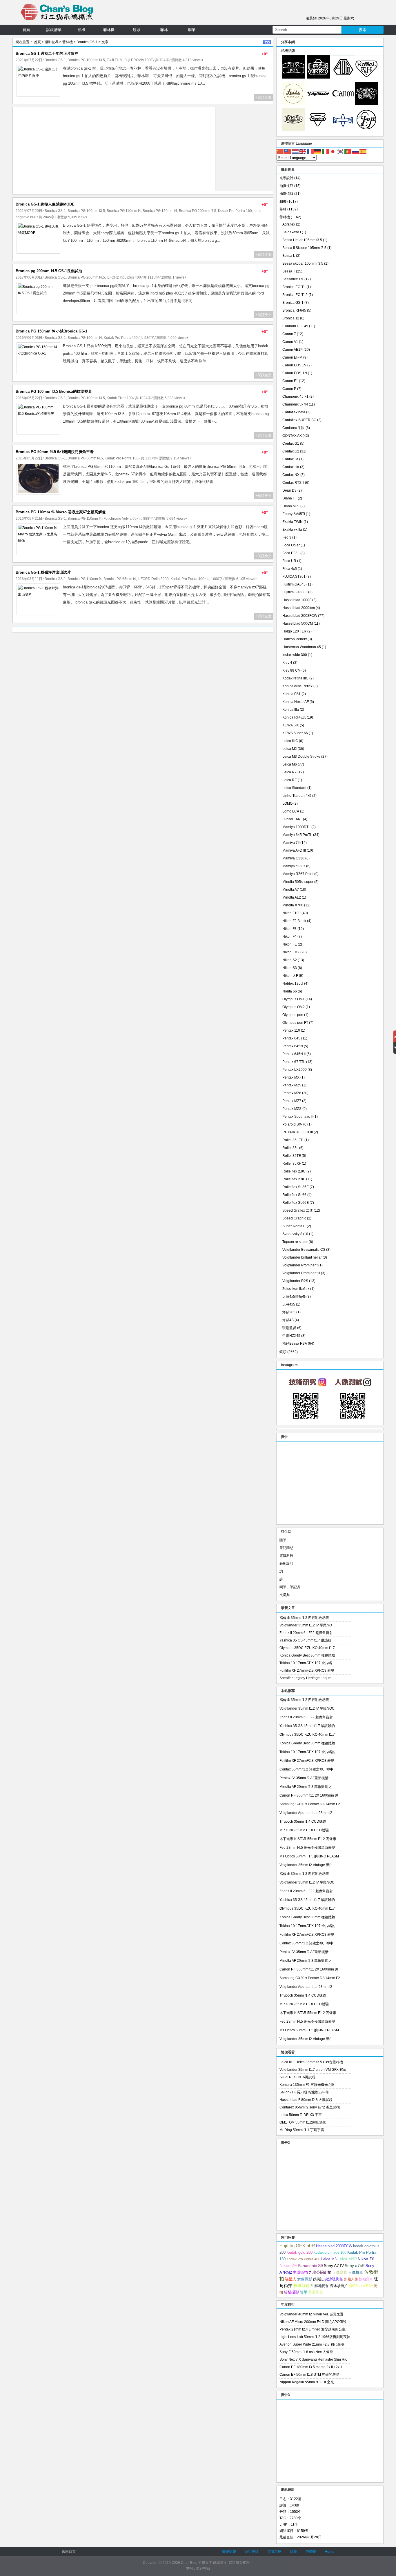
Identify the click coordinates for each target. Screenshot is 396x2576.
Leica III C (290, 741)
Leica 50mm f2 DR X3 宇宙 (301, 2115)
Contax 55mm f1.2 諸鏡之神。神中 (306, 1769)
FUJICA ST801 (294, 577)
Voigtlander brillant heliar (302, 1257)
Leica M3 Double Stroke (301, 757)
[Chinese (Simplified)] (280, 151)
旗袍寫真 (366, 2279)
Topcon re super (295, 1242)
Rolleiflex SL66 (294, 1195)
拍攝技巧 (286, 186)
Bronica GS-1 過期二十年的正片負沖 (47, 53)
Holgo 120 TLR (294, 631)
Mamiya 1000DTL (296, 827)
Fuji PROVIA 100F (139, 60)
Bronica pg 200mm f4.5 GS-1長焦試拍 (49, 271)
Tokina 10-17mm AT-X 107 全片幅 (306, 1663)
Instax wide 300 (295, 655)
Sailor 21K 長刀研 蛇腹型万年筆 (304, 2092)
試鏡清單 (54, 30)
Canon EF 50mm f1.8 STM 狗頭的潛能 (309, 2375)
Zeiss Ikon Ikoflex (296, 1289)
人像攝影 (356, 2272)
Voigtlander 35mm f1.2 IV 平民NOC (307, 1708)
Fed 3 (287, 537)
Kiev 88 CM (291, 670)
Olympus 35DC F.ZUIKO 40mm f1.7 (307, 1648)
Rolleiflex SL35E (296, 1187)
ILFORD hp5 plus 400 (124, 277)
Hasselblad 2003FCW (300, 616)
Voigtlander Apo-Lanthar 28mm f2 (306, 1813)
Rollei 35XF (292, 1164)
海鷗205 (289, 1312)
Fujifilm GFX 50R (297, 2246)
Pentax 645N (293, 1046)
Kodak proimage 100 (330, 2253)
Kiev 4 (287, 663)
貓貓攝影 (291, 2292)
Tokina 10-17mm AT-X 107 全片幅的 (307, 1752)
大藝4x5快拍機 (294, 1297)
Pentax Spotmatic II (297, 1117)
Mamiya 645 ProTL (297, 835)
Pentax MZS (292, 1109)
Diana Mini (291, 506)
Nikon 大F (290, 976)
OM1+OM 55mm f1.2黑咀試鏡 (303, 2122)
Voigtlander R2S (295, 1281)
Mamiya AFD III (294, 850)
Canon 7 (289, 334)
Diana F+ (290, 498)
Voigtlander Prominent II (301, 1273)
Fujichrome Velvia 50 (120, 519)
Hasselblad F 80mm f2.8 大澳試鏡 (306, 2100)
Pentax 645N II (294, 1054)
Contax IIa (290, 459)
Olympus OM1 (294, 999)
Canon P (289, 389)
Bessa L (289, 256)
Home (329, 2552)
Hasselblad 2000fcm (299, 608)
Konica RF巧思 (294, 717)
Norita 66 (290, 991)
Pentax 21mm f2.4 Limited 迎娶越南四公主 (313, 2329)
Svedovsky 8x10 (295, 1234)
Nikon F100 (291, 913)
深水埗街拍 (339, 2286)
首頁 (26, 30)
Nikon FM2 (291, 952)
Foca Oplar (291, 545)
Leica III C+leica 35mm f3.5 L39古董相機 (311, 2062)
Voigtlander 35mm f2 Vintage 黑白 (306, 1865)
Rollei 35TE (292, 1156)
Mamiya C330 (293, 858)
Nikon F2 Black (294, 921)
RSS (267, 42)
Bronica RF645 (294, 310)
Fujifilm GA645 (294, 584)
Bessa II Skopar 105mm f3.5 (304, 248)
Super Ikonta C (294, 1226)
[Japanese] (333, 151)
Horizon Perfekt (295, 639)
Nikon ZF (288, 2265)
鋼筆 (192, 30)
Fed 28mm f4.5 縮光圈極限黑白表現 (307, 1848)
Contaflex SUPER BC (299, 420)
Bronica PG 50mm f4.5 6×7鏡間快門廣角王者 (55, 452)
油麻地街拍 (320, 2286)
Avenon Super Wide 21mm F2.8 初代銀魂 (312, 2344)
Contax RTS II (293, 483)
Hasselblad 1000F (297, 600)
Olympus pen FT (295, 1023)
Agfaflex (289, 224)
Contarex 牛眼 (294, 428)
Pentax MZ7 (292, 1101)
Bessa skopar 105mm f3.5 (303, 263)
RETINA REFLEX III (298, 1132)
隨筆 (283, 1540)
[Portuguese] (348, 151)
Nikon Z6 (366, 2259)
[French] (310, 151)
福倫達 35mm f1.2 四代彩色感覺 (304, 1618)
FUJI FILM (115, 60)
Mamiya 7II (291, 843)
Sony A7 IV (334, 2266)
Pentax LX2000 (295, 1070)
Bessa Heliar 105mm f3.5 (302, 240)
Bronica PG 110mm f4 (124, 211)
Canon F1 (290, 381)
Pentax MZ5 (292, 1085)
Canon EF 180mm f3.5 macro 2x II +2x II (311, 2367)
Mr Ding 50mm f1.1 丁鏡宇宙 (302, 2130)
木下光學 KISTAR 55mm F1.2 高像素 (308, 1839)
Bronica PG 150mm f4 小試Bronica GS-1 (51, 331)
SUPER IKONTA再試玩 (297, 2077)
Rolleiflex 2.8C (294, 1171)
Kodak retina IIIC (295, 678)
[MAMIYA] (343, 130)
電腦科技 (286, 1556)
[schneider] (366, 104)
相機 (81, 30)
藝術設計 (286, 1564)
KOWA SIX (291, 725)
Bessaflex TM (293, 279)
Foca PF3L (291, 553)
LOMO (287, 803)
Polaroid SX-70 (294, 1124)
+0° (265, 54)
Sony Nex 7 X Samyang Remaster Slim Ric (313, 2359)
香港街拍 (316, 2292)
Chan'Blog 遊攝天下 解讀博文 (204, 2563)
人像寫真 (340, 2272)
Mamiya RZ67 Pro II (298, 874)
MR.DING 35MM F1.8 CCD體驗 (304, 1830)
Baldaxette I (292, 232)
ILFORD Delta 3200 (153, 579)
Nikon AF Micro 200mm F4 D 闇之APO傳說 (313, 2322)
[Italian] (326, 151)
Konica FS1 (291, 694)
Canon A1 (290, 342)
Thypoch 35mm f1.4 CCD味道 (303, 1821)
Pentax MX (291, 1077)
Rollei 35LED (293, 1140)
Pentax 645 (291, 1038)
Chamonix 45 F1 (295, 397)
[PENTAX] (343, 77)
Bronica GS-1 (87, 42)
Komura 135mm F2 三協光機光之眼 (307, 2085)
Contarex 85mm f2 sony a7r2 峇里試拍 (310, 2107)
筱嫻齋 (311, 2552)
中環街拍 (300, 2273)
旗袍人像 (351, 2279)
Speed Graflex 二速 (298, 1210)
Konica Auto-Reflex (297, 686)
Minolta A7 (291, 890)
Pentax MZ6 (292, 1093)
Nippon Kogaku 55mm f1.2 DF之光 (307, 2382)
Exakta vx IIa (292, 530)
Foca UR (289, 561)
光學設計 (286, 178)
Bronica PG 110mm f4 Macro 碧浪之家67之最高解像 (61, 512)
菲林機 (109, 30)
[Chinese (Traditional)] (288, 151)
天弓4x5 (289, 1304)
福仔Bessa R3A (295, 1344)
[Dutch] (295, 151)
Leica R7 (289, 772)
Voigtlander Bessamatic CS (304, 1250)
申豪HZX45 (291, 1336)
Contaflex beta (294, 412)
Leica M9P (347, 2259)
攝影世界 (52, 42)
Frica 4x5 (290, 569)
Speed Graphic (294, 1218)
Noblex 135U (293, 984)
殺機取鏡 (301, 2286)
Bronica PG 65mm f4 (120, 579)
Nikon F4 (289, 937)
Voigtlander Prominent (300, 1265)
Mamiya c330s (294, 866)
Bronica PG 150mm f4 (160, 211)
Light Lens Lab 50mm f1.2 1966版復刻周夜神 (315, 2337)
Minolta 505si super (298, 882)
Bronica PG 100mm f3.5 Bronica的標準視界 (54, 391)
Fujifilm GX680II (295, 592)
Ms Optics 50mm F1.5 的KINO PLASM (309, 1856)
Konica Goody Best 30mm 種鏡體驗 (307, 1655)
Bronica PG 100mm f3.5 (86, 60)
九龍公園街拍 (320, 2272)
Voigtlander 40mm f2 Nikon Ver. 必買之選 (311, 2314)
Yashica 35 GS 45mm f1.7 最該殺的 (307, 1726)
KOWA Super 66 (295, 733)
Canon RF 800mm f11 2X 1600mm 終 (309, 1795)
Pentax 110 (291, 1030)
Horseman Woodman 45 (302, 647)
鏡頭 (137, 30)
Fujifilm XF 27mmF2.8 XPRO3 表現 (307, 1670)
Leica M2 (290, 749)
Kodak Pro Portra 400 (121, 338)
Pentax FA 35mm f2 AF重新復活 (304, 1778)
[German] (318, 151)
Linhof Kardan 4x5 (297, 796)
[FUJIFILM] (366, 130)
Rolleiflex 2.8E (294, 1179)
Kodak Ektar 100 (120, 398)
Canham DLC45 (295, 326)
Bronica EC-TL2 (295, 295)
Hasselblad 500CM (298, 623)
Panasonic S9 (310, 2266)
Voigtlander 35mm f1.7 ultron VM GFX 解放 (313, 2070)
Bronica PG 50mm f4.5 (85, 458)
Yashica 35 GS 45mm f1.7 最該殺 (305, 1640)
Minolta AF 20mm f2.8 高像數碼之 (306, 1787)
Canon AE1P (293, 350)
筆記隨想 (286, 1548)
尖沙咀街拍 (334, 2279)
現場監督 (289, 1328)
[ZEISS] (293, 77)
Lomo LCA (291, 811)
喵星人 (291, 2279)
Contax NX (291, 475)
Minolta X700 (293, 905)
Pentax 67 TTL (294, 1062)
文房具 (285, 1595)
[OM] (293, 130)
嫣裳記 (318, 2279)
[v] (318, 104)
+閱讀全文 (264, 97)
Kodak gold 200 (299, 2252)
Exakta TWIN (293, 522)
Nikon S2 (290, 960)
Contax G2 (291, 451)
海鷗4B (288, 1320)
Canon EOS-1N (295, 373)
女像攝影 (305, 2279)
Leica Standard (294, 788)
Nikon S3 (290, 968)
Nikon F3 (289, 929)
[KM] (318, 130)
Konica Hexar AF (296, 702)
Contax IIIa (291, 467)
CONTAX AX (292, 436)
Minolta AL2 (292, 897)
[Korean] (341, 151)
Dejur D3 (289, 490)
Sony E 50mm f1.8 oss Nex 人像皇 (306, 2352)
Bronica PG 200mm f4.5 (198, 211)
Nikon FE (290, 944)
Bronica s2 (291, 318)
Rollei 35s (290, 1148)
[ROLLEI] (366, 77)
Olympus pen (293, 1015)
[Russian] (356, 151)
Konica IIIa (291, 710)
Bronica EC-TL (294, 287)
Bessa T (289, 271)
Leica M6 (290, 764)
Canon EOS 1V (294, 365)
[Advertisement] (114, 151)
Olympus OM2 (294, 1007)
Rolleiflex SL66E (296, 1203)
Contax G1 (291, 443)
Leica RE (290, 780)
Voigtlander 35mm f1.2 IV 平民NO (306, 1625)
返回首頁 (69, 2552)
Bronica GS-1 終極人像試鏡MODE (45, 204)
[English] (303, 151)
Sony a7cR (355, 2266)
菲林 (164, 30)
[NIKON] (318, 77)
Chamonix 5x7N (295, 404)
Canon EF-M (292, 357)
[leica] (293, 104)
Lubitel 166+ (292, 819)
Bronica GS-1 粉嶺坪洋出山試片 (43, 572)
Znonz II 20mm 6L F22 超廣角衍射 (306, 1633)
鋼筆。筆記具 (290, 1587)
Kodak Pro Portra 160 (235, 211)
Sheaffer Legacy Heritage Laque (305, 1678)
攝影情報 (286, 194)
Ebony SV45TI (294, 514)
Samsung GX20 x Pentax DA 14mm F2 (310, 1804)
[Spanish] (363, 151)
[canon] (343, 104)
